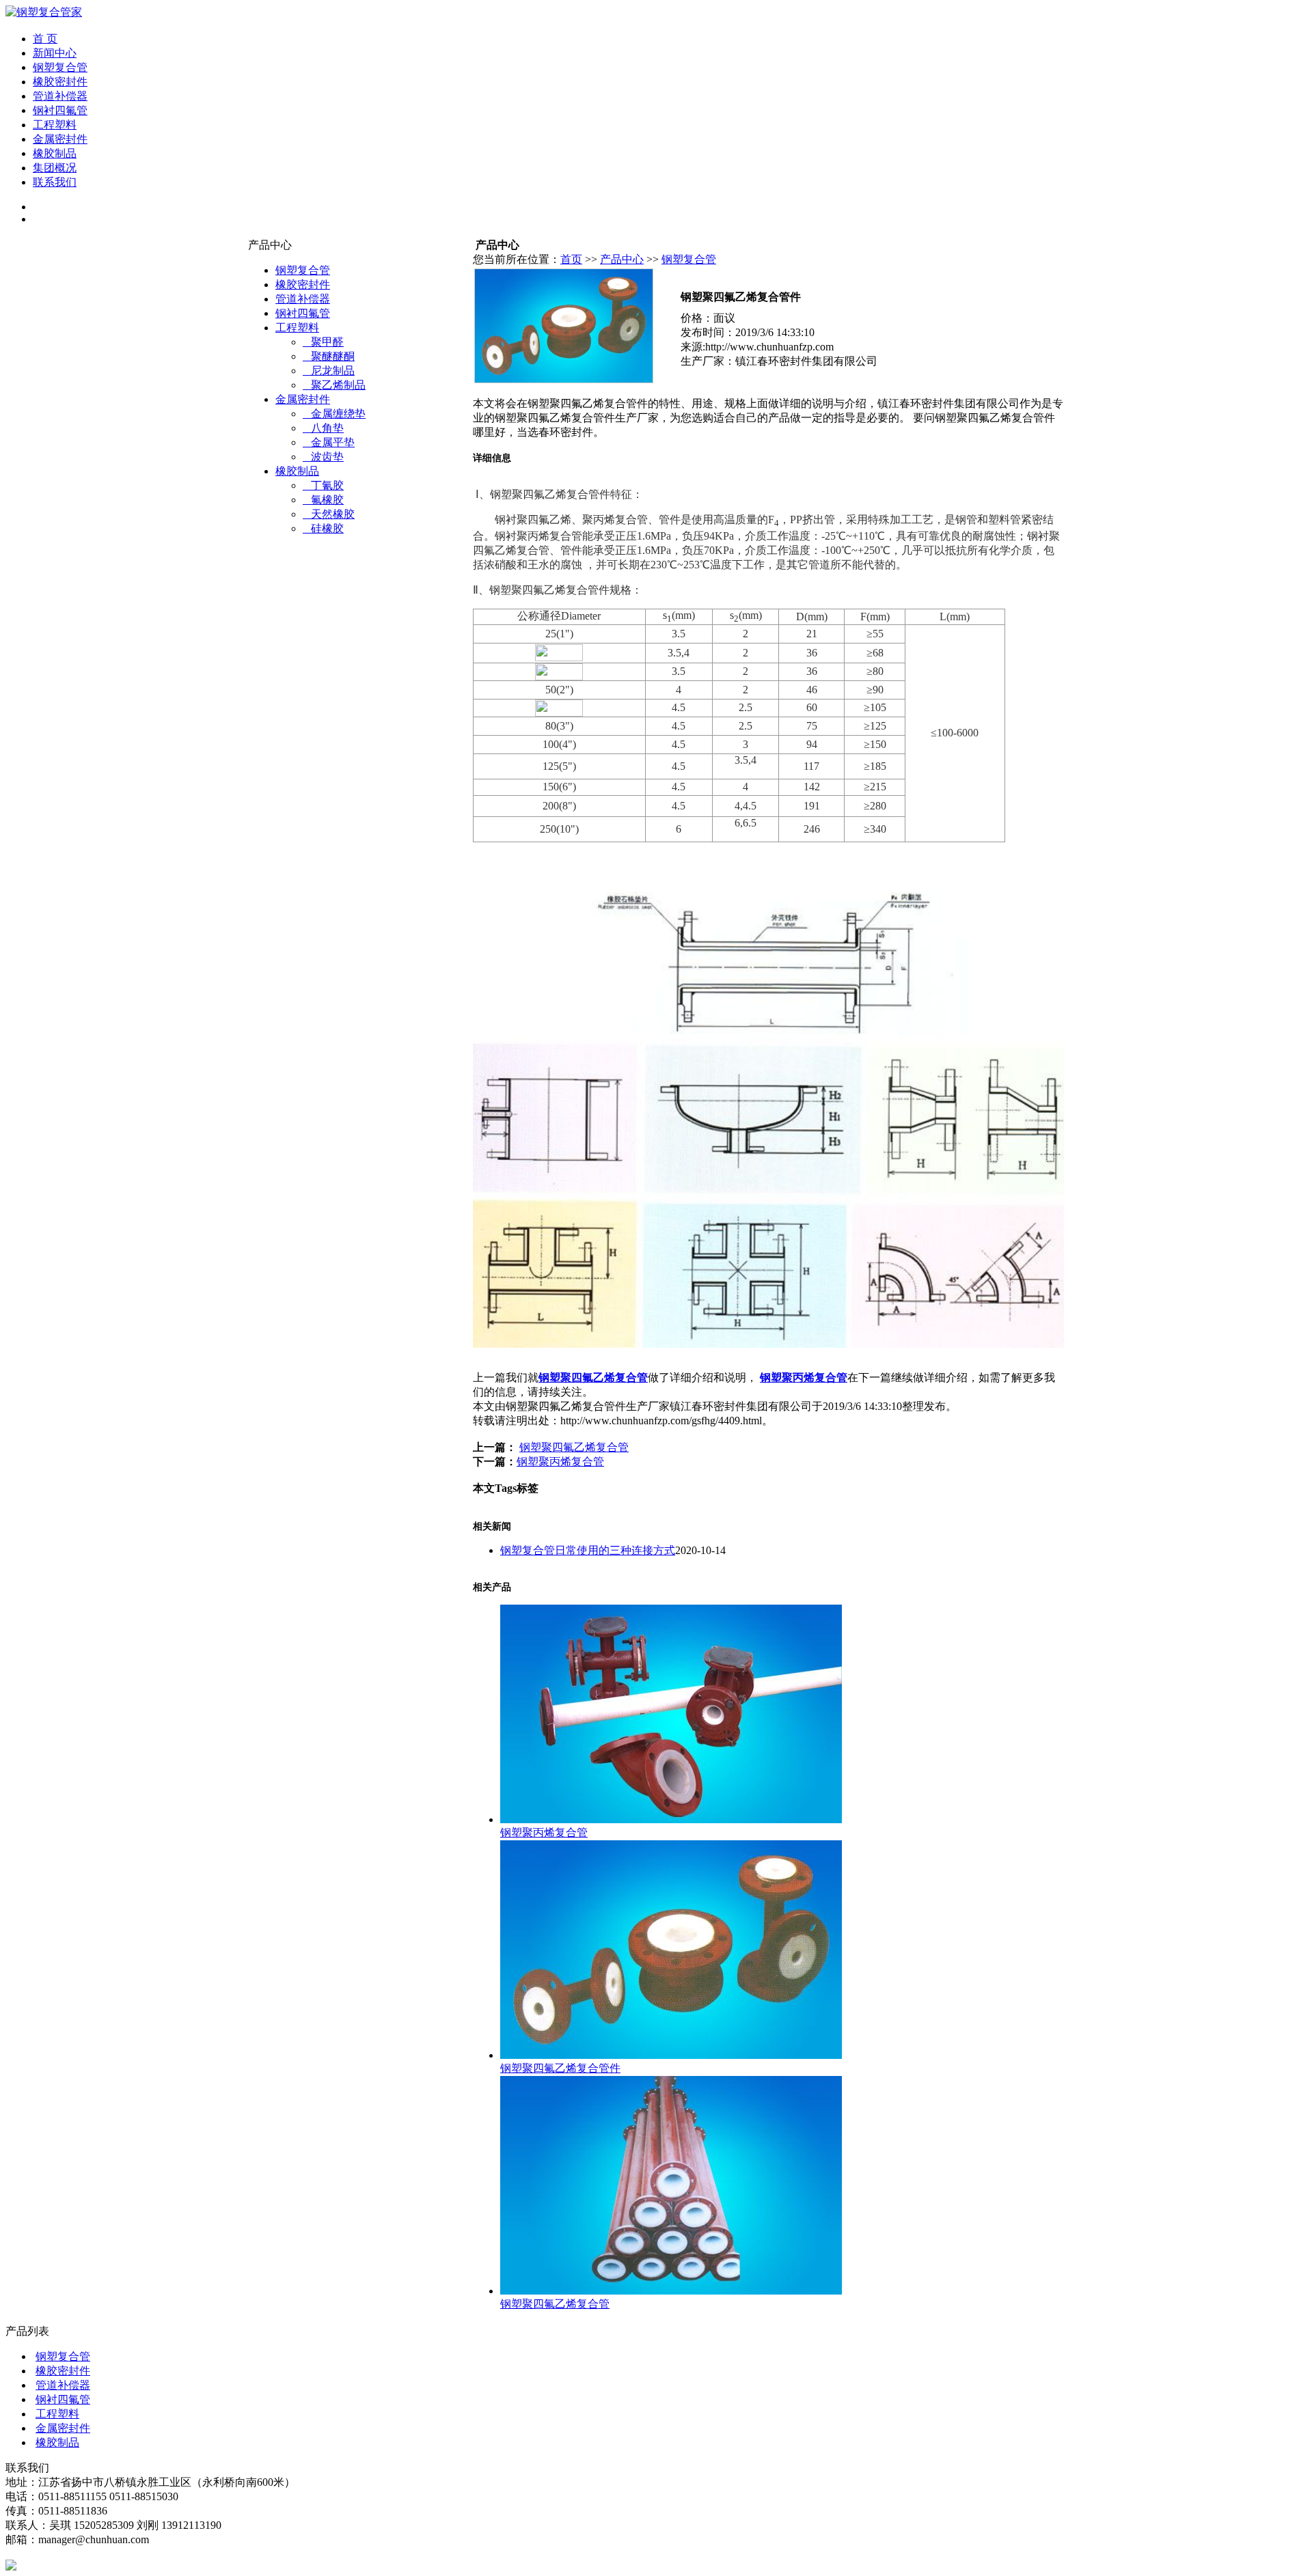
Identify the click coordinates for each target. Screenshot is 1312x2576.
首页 (571, 259)
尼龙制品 (329, 371)
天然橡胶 (329, 514)
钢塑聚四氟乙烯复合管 (593, 1377)
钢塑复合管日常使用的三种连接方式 (588, 1550)
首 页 (45, 39)
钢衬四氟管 (60, 110)
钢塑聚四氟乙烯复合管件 (560, 2068)
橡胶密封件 (60, 82)
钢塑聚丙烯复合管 (804, 1377)
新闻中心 (55, 53)
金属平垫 (329, 442)
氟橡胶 (323, 500)
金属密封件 (60, 139)
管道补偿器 (60, 96)
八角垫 (323, 428)
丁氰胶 (323, 485)
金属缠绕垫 (334, 414)
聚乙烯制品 (334, 385)
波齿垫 (323, 457)
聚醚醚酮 (329, 356)
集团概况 (55, 168)
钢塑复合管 (60, 67)
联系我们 (55, 182)
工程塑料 (55, 125)
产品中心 (622, 259)
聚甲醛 (323, 342)
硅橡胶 (323, 528)
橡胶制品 (55, 153)
